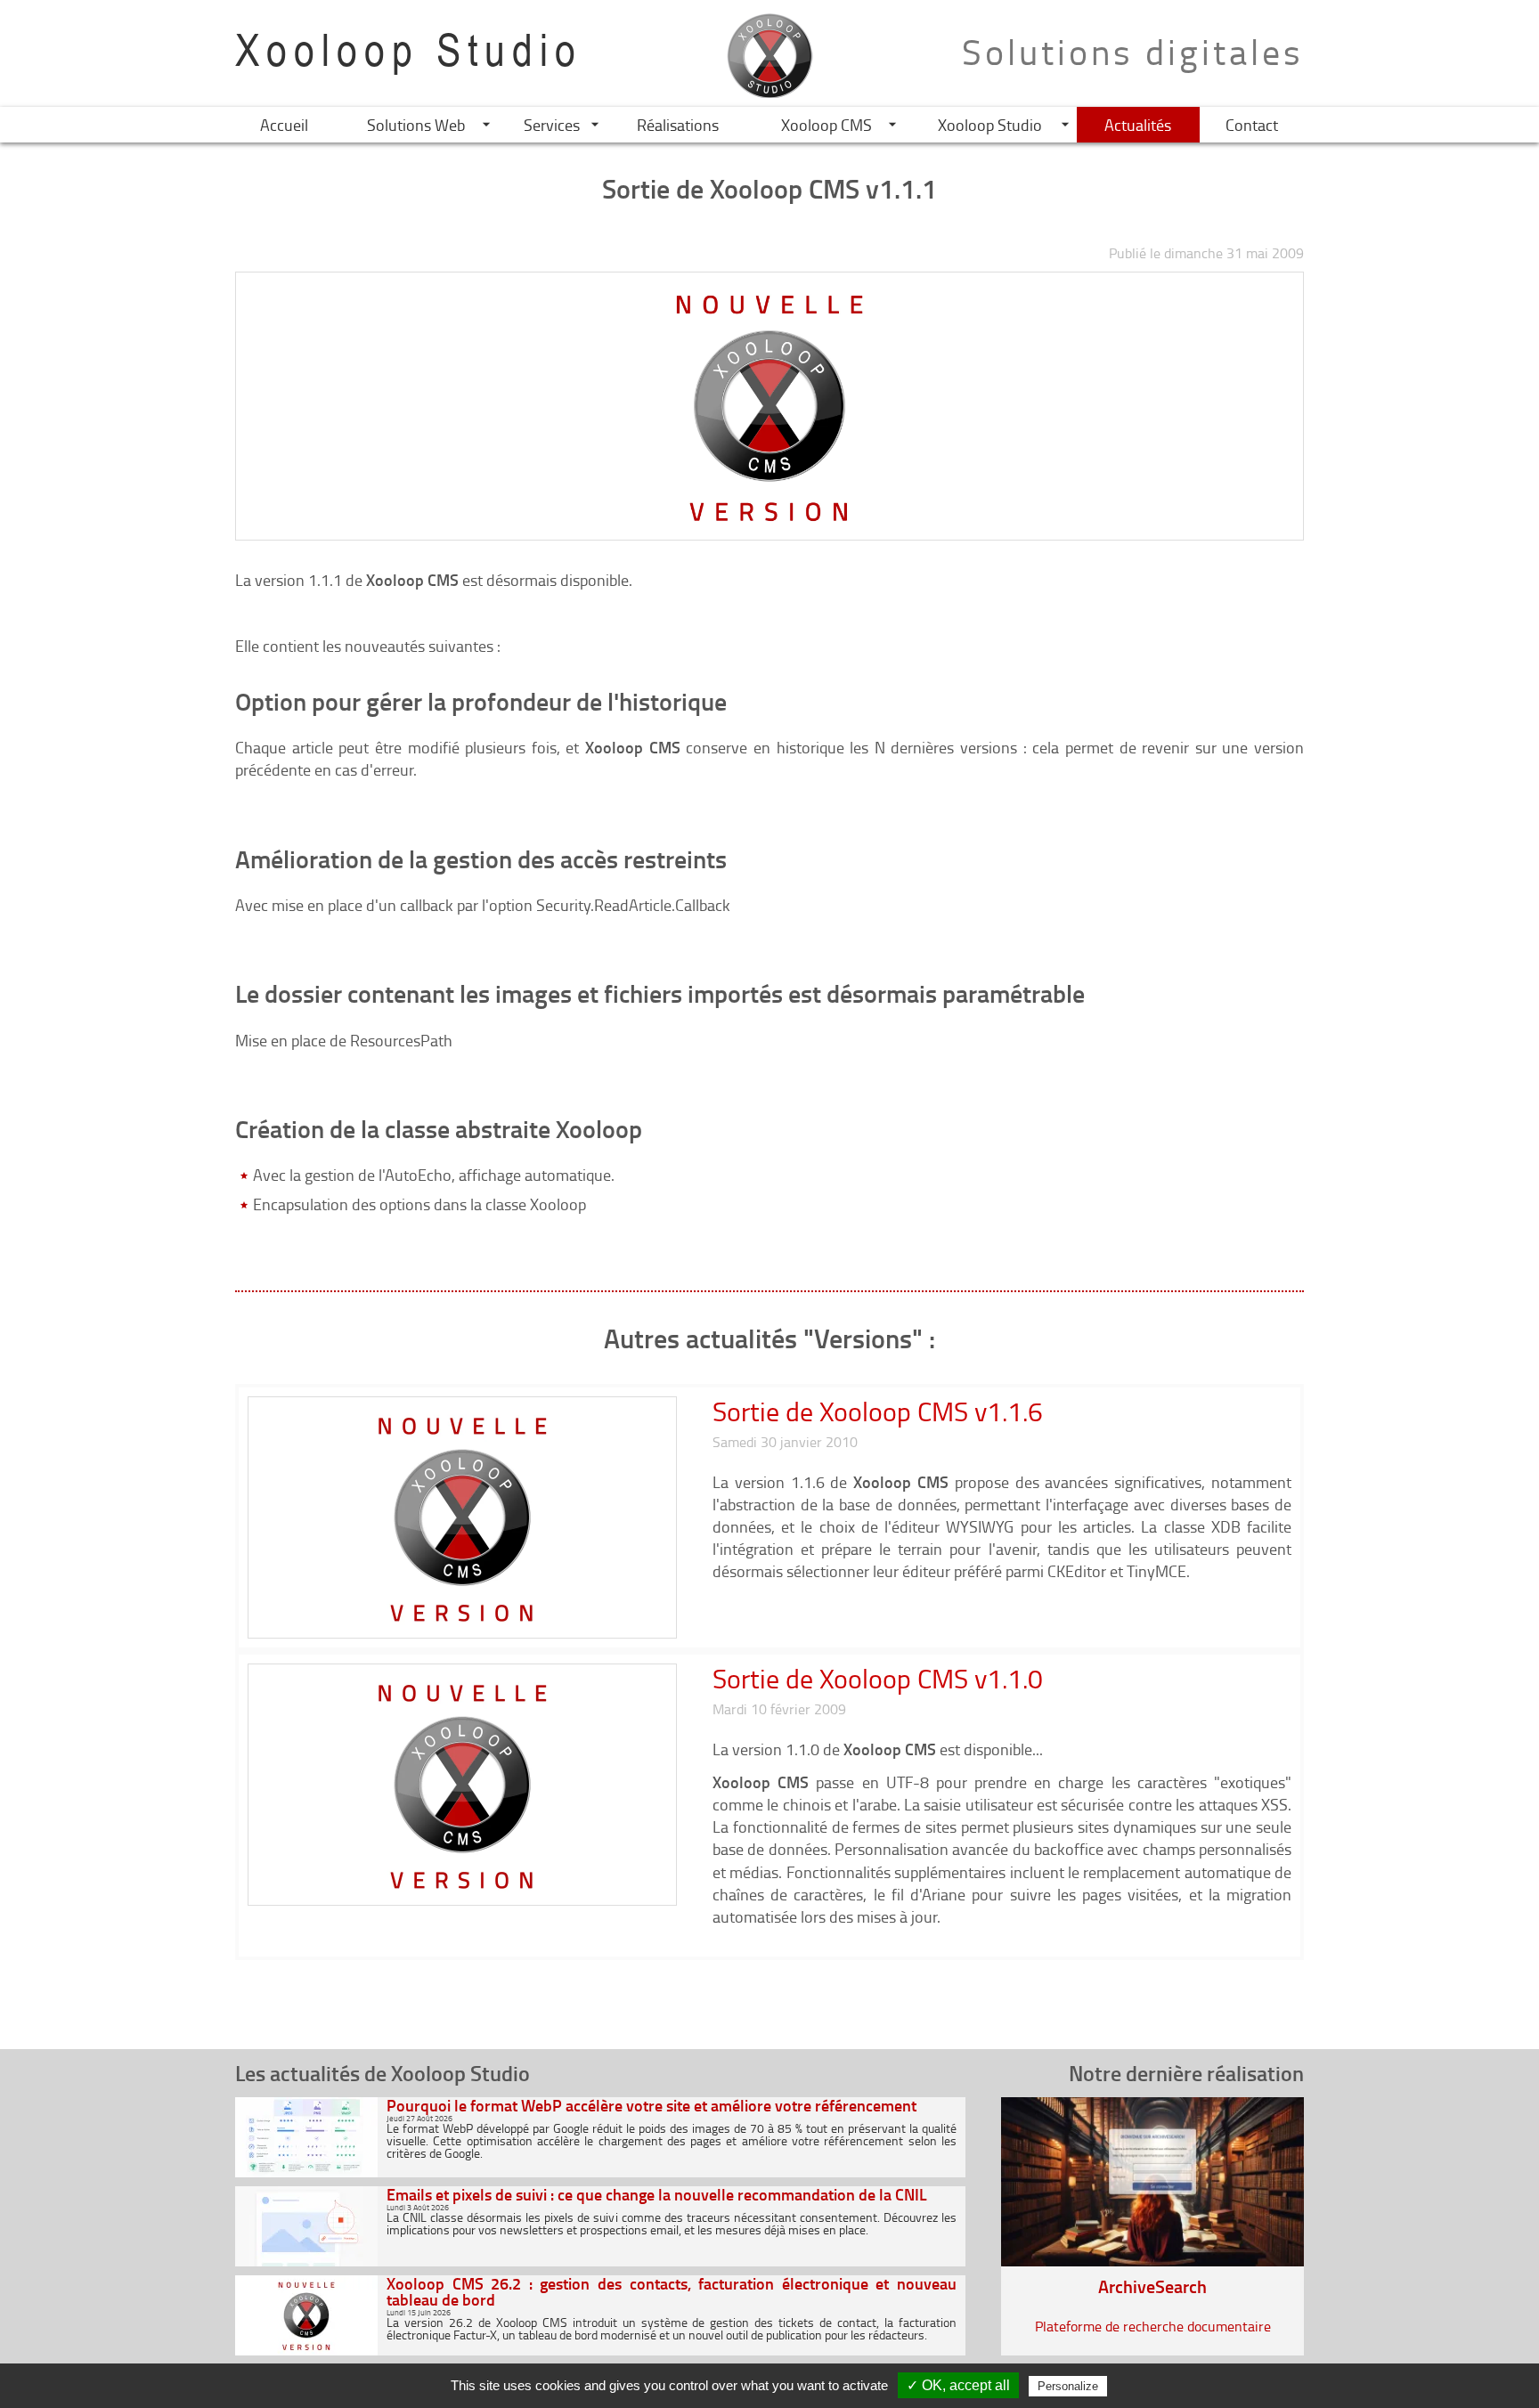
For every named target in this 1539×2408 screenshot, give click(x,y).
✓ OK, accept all (958, 2385)
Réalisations (678, 125)
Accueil (284, 125)
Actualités (1138, 125)
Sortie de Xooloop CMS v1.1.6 (878, 1411)
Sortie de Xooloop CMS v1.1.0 (878, 1678)
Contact (1252, 125)
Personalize (1068, 2386)
